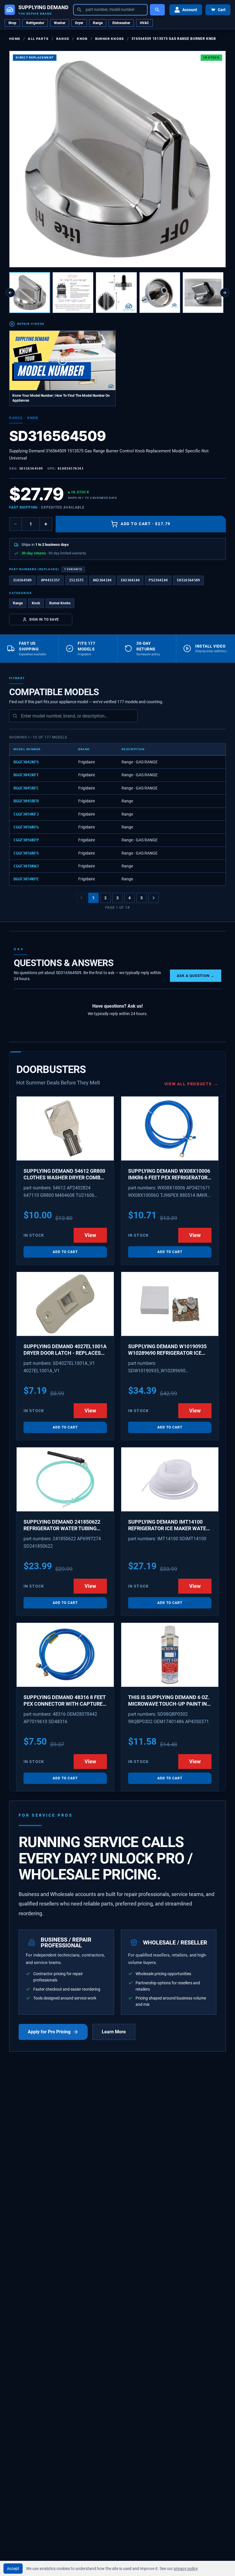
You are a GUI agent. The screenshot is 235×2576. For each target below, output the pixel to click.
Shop (12, 23)
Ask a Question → (196, 976)
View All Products (192, 1084)
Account (190, 10)
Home (15, 39)
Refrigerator (35, 23)
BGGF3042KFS (26, 762)
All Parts (38, 39)
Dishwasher (121, 23)
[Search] (157, 10)
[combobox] (110, 10)
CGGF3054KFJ (26, 814)
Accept (13, 2569)
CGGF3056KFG (26, 827)
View (90, 1235)
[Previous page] (81, 898)
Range (98, 23)
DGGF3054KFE (26, 879)
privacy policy (186, 2569)
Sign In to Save (44, 619)
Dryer (79, 23)
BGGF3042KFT (26, 775)
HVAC (144, 23)
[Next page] (154, 898)
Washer (60, 23)
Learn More (114, 2032)
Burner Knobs (110, 39)
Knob (82, 39)
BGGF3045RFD (26, 801)
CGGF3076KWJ (26, 866)
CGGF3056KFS (26, 853)
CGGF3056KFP (26, 840)
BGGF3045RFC (26, 788)
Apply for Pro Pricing (49, 2032)
